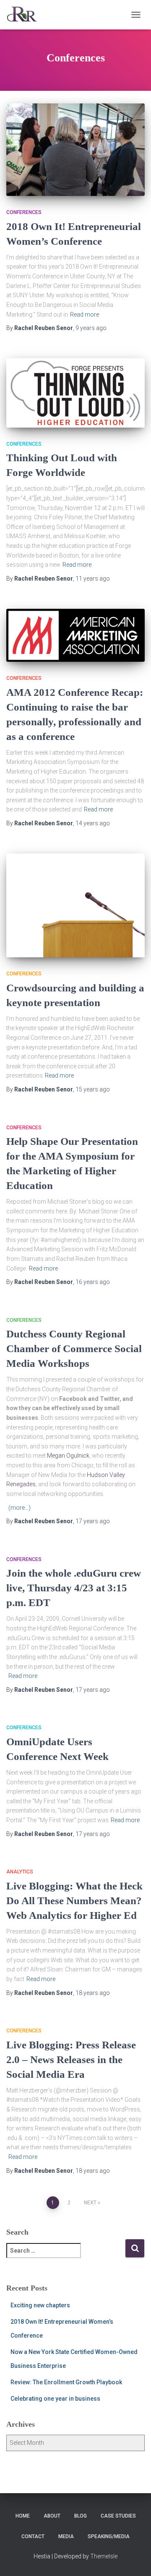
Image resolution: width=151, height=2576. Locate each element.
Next (90, 2203)
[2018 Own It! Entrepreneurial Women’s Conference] (75, 150)
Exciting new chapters (40, 2305)
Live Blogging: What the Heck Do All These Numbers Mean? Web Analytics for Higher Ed (74, 1901)
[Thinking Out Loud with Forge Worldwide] (75, 393)
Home (23, 2516)
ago (91, 328)
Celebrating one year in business (55, 2399)
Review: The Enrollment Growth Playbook (66, 2382)
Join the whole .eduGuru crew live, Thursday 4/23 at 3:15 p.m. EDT (74, 1588)
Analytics (20, 1872)
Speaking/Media (109, 2536)
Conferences (24, 212)
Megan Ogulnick (68, 1456)
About (52, 2516)
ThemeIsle (104, 2556)
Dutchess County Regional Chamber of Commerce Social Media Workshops (74, 1349)
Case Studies (118, 2516)
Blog (81, 2516)
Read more (85, 314)
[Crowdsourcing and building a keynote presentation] (75, 906)
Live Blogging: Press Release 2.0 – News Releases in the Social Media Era (71, 2059)
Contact (33, 2536)
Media (66, 2536)
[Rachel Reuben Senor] (25, 15)
